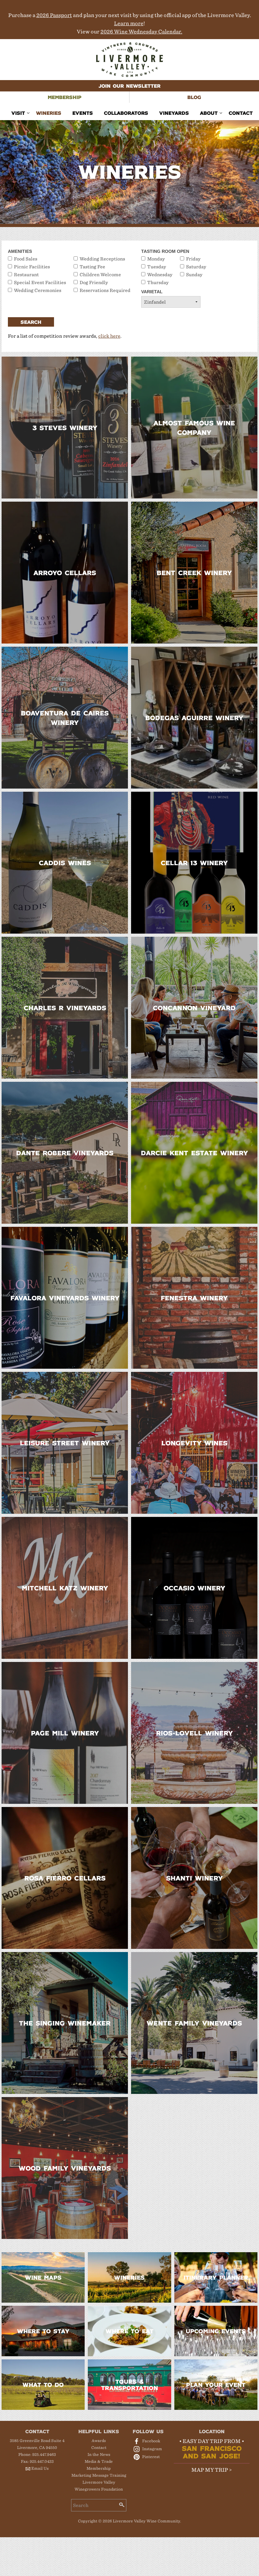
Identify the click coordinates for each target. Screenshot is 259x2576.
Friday (193, 259)
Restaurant (26, 275)
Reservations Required (105, 290)
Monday (156, 259)
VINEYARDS (174, 113)
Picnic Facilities (32, 267)
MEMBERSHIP (65, 97)
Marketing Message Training (99, 2475)
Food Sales (26, 259)
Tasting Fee (92, 267)
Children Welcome (100, 275)
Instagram (152, 2449)
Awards (99, 2441)
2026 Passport (54, 15)
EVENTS (83, 113)
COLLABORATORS (126, 113)
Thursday (158, 283)
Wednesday (160, 275)
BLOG (194, 97)
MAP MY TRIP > (212, 2470)
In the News (99, 2454)
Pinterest (151, 2457)
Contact (99, 2448)
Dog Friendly (94, 283)
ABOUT (209, 113)
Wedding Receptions (102, 259)
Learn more (129, 23)
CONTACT (241, 113)
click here (109, 336)
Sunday (194, 275)
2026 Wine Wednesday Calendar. (141, 32)
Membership (99, 2468)
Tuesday (157, 267)
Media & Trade (99, 2461)
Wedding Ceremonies (38, 290)
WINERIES (49, 113)
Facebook (151, 2441)
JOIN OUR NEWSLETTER (129, 86)
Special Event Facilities (40, 283)
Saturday (196, 267)
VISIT (18, 113)
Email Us (40, 2468)
